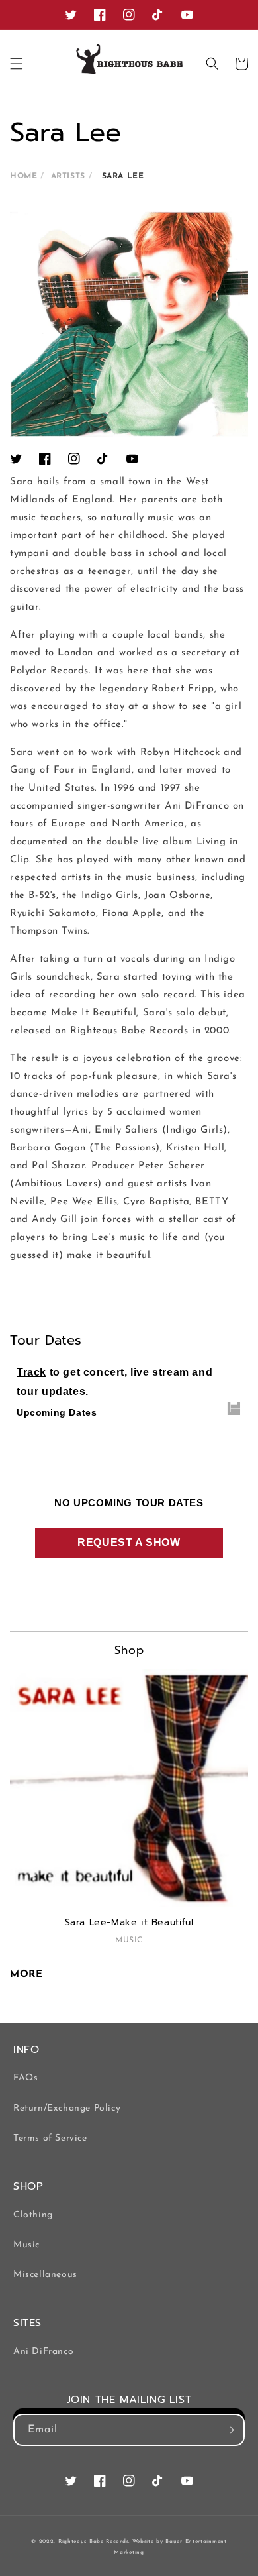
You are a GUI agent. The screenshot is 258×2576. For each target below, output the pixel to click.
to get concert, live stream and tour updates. (114, 1382)
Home (23, 176)
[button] (17, 64)
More (26, 1975)
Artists (68, 176)
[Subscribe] (229, 2430)
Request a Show (129, 1542)
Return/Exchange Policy (67, 2108)
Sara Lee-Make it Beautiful (129, 1923)
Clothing (33, 2215)
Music (26, 2245)
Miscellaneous (45, 2275)
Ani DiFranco (43, 2352)
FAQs (25, 2078)
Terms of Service (50, 2138)
